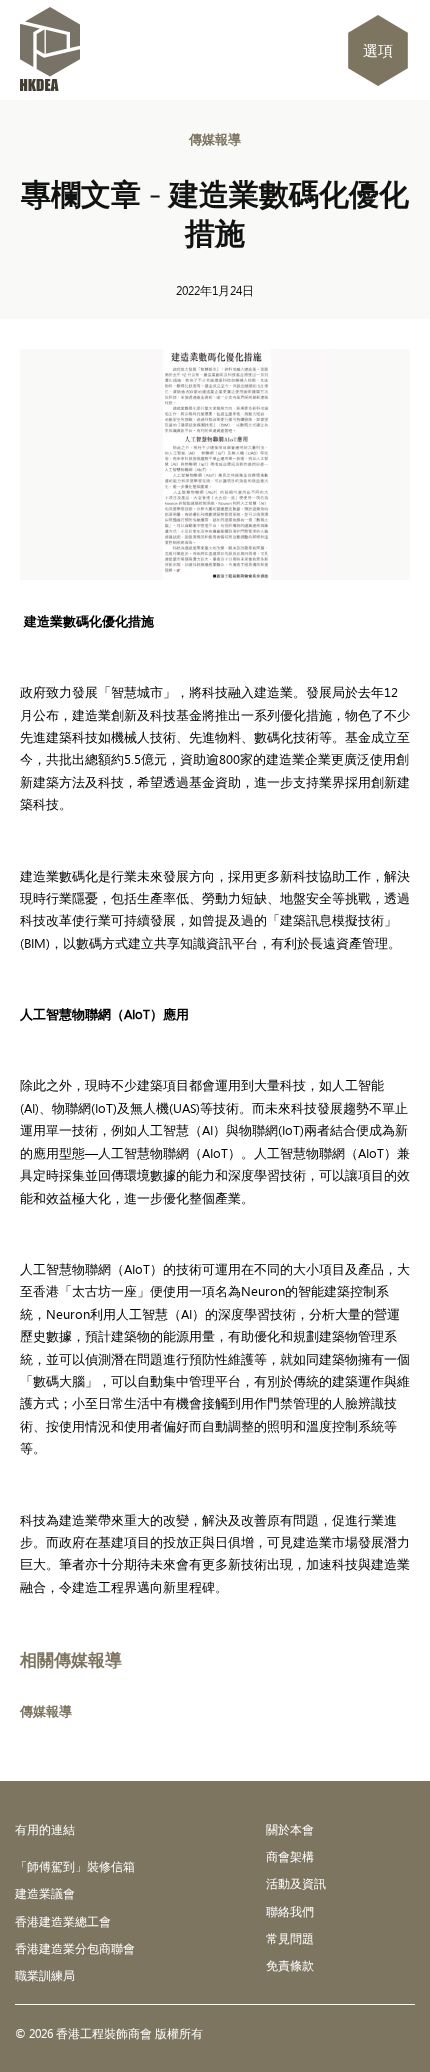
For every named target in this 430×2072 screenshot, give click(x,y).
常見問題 (290, 1938)
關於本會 (290, 1829)
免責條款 (290, 1965)
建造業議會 (45, 1893)
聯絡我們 (290, 1911)
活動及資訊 (296, 1883)
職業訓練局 (45, 1975)
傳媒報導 (215, 139)
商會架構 (290, 1856)
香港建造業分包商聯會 (75, 1948)
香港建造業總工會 (63, 1921)
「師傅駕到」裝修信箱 (75, 1866)
